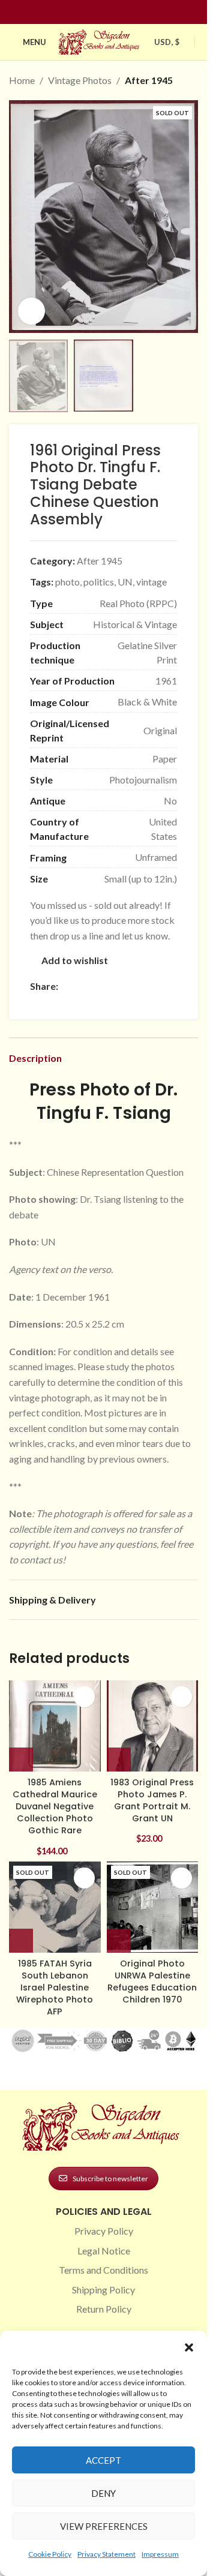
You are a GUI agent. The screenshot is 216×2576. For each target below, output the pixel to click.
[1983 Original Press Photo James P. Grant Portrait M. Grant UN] (153, 1726)
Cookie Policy (50, 2554)
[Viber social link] (52, 1002)
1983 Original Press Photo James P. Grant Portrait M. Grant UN (152, 1800)
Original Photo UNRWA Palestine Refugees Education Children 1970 (152, 1981)
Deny (103, 2493)
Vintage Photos (80, 80)
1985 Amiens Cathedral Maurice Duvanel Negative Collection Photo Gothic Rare (55, 1807)
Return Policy (104, 2309)
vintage (151, 582)
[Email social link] (94, 986)
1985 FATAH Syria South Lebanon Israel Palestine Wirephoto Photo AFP (55, 1988)
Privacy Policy (104, 2231)
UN (125, 582)
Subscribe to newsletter (110, 2179)
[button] (189, 2347)
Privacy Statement (106, 2554)
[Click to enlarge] (31, 311)
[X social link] (80, 986)
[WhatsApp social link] (152, 986)
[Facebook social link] (82, 12)
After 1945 (149, 80)
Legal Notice (104, 2251)
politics (99, 582)
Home (22, 80)
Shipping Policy (103, 2290)
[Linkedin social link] (125, 12)
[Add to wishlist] (84, 1697)
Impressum (160, 2554)
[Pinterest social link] (111, 12)
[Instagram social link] (97, 12)
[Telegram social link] (37, 1002)
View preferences (104, 2526)
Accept (103, 2460)
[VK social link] (166, 986)
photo (67, 582)
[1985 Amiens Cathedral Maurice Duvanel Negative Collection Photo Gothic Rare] (55, 1726)
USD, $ (167, 42)
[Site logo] (100, 40)
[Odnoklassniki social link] (137, 986)
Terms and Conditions (103, 2270)
